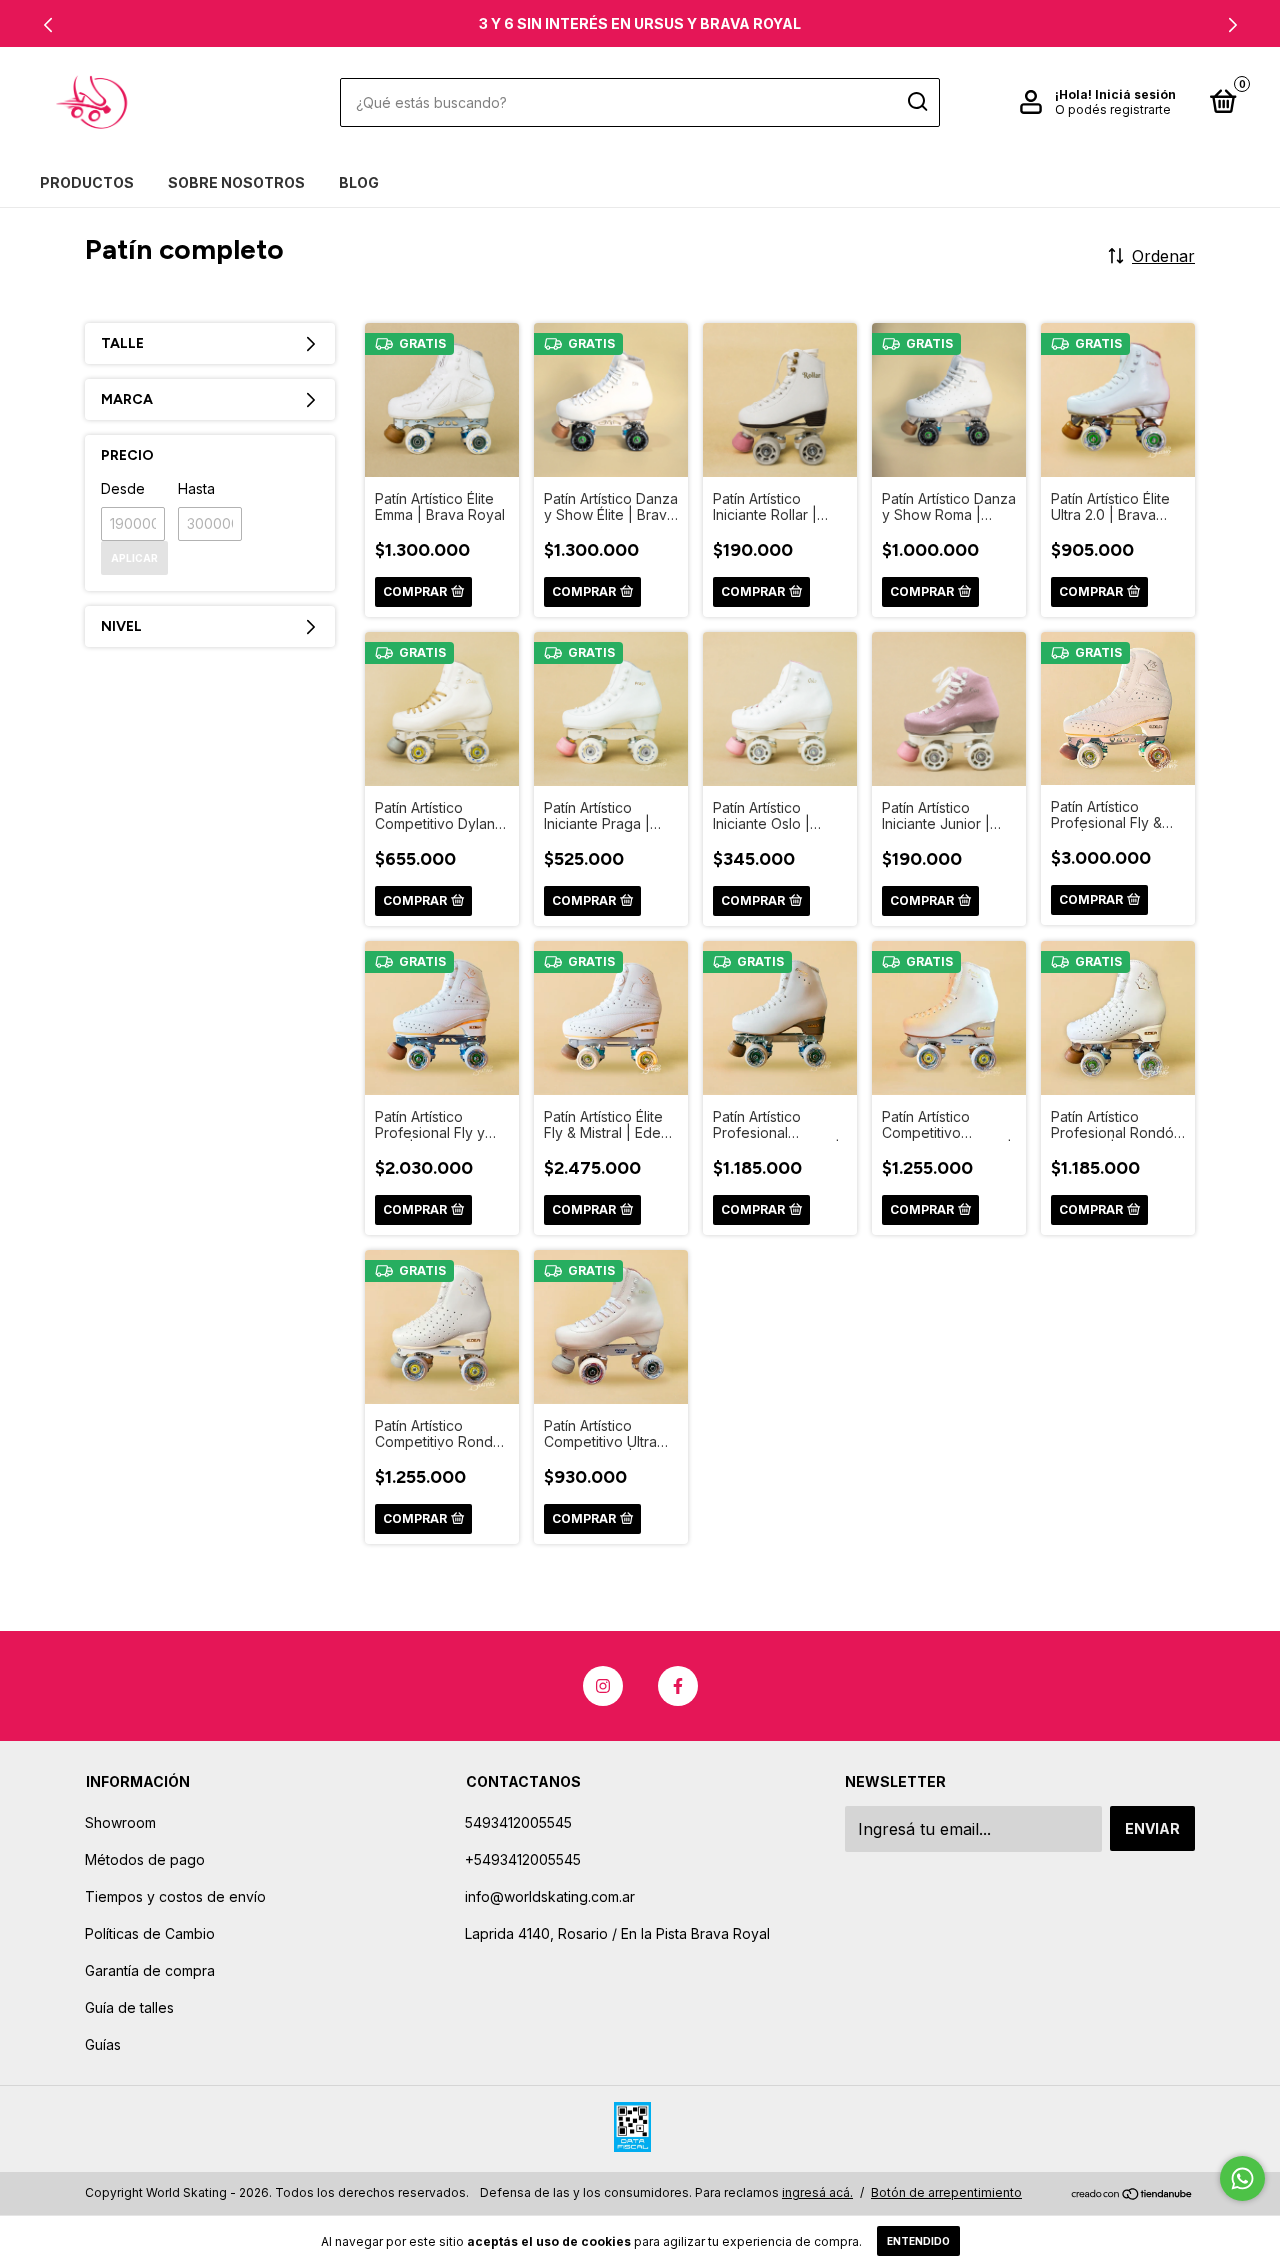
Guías (103, 2044)
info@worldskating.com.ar (550, 1896)
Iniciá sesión (1135, 94)
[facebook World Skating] (678, 1686)
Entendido (918, 2241)
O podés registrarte (1113, 109)
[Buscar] (916, 102)
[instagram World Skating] (603, 1686)
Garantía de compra (150, 1970)
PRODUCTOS (87, 182)
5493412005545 (518, 1822)
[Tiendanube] (1132, 2195)
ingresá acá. (817, 2192)
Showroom (120, 1822)
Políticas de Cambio (150, 1933)
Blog (359, 182)
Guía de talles (129, 2007)
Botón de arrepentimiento (946, 2192)
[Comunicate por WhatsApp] (1242, 2178)
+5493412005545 (523, 1859)
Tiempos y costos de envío (175, 1896)
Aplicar (134, 558)
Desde (123, 488)
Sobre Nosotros (236, 182)
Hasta (196, 488)
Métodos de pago (145, 1859)
